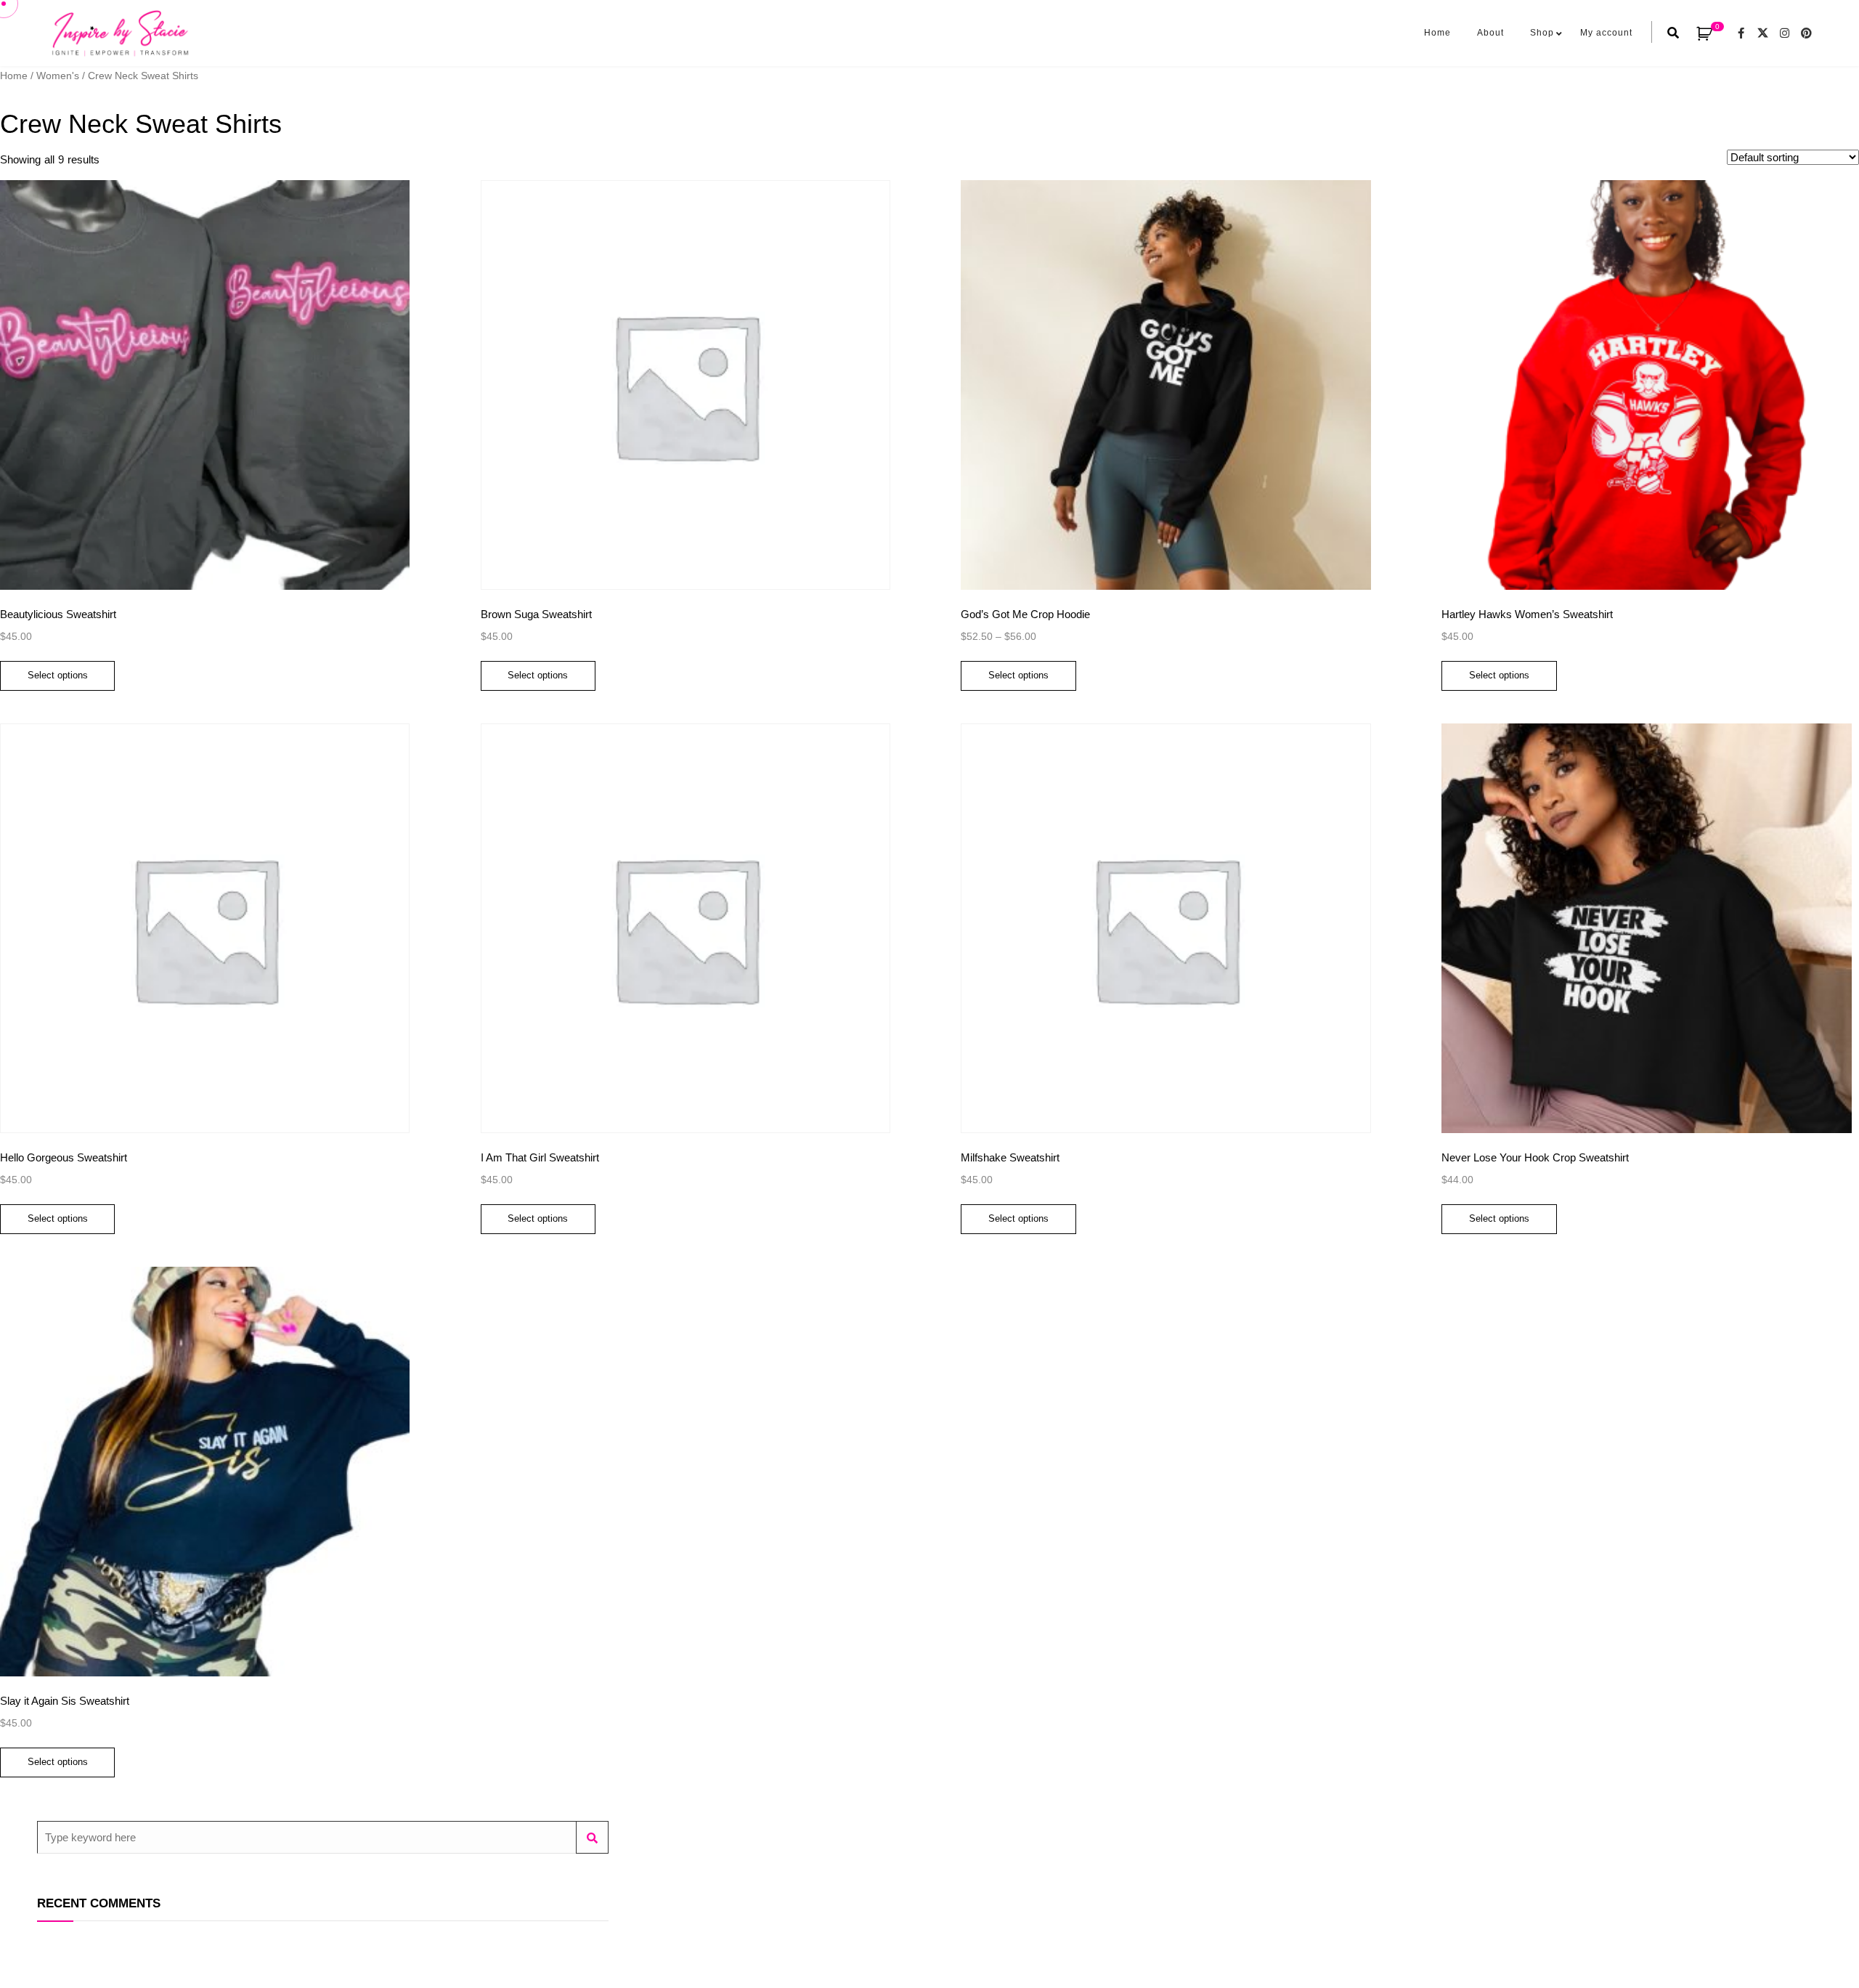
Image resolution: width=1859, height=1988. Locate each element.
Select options (58, 675)
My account (1606, 33)
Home (1437, 33)
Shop (1542, 33)
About (1490, 33)
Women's (58, 76)
